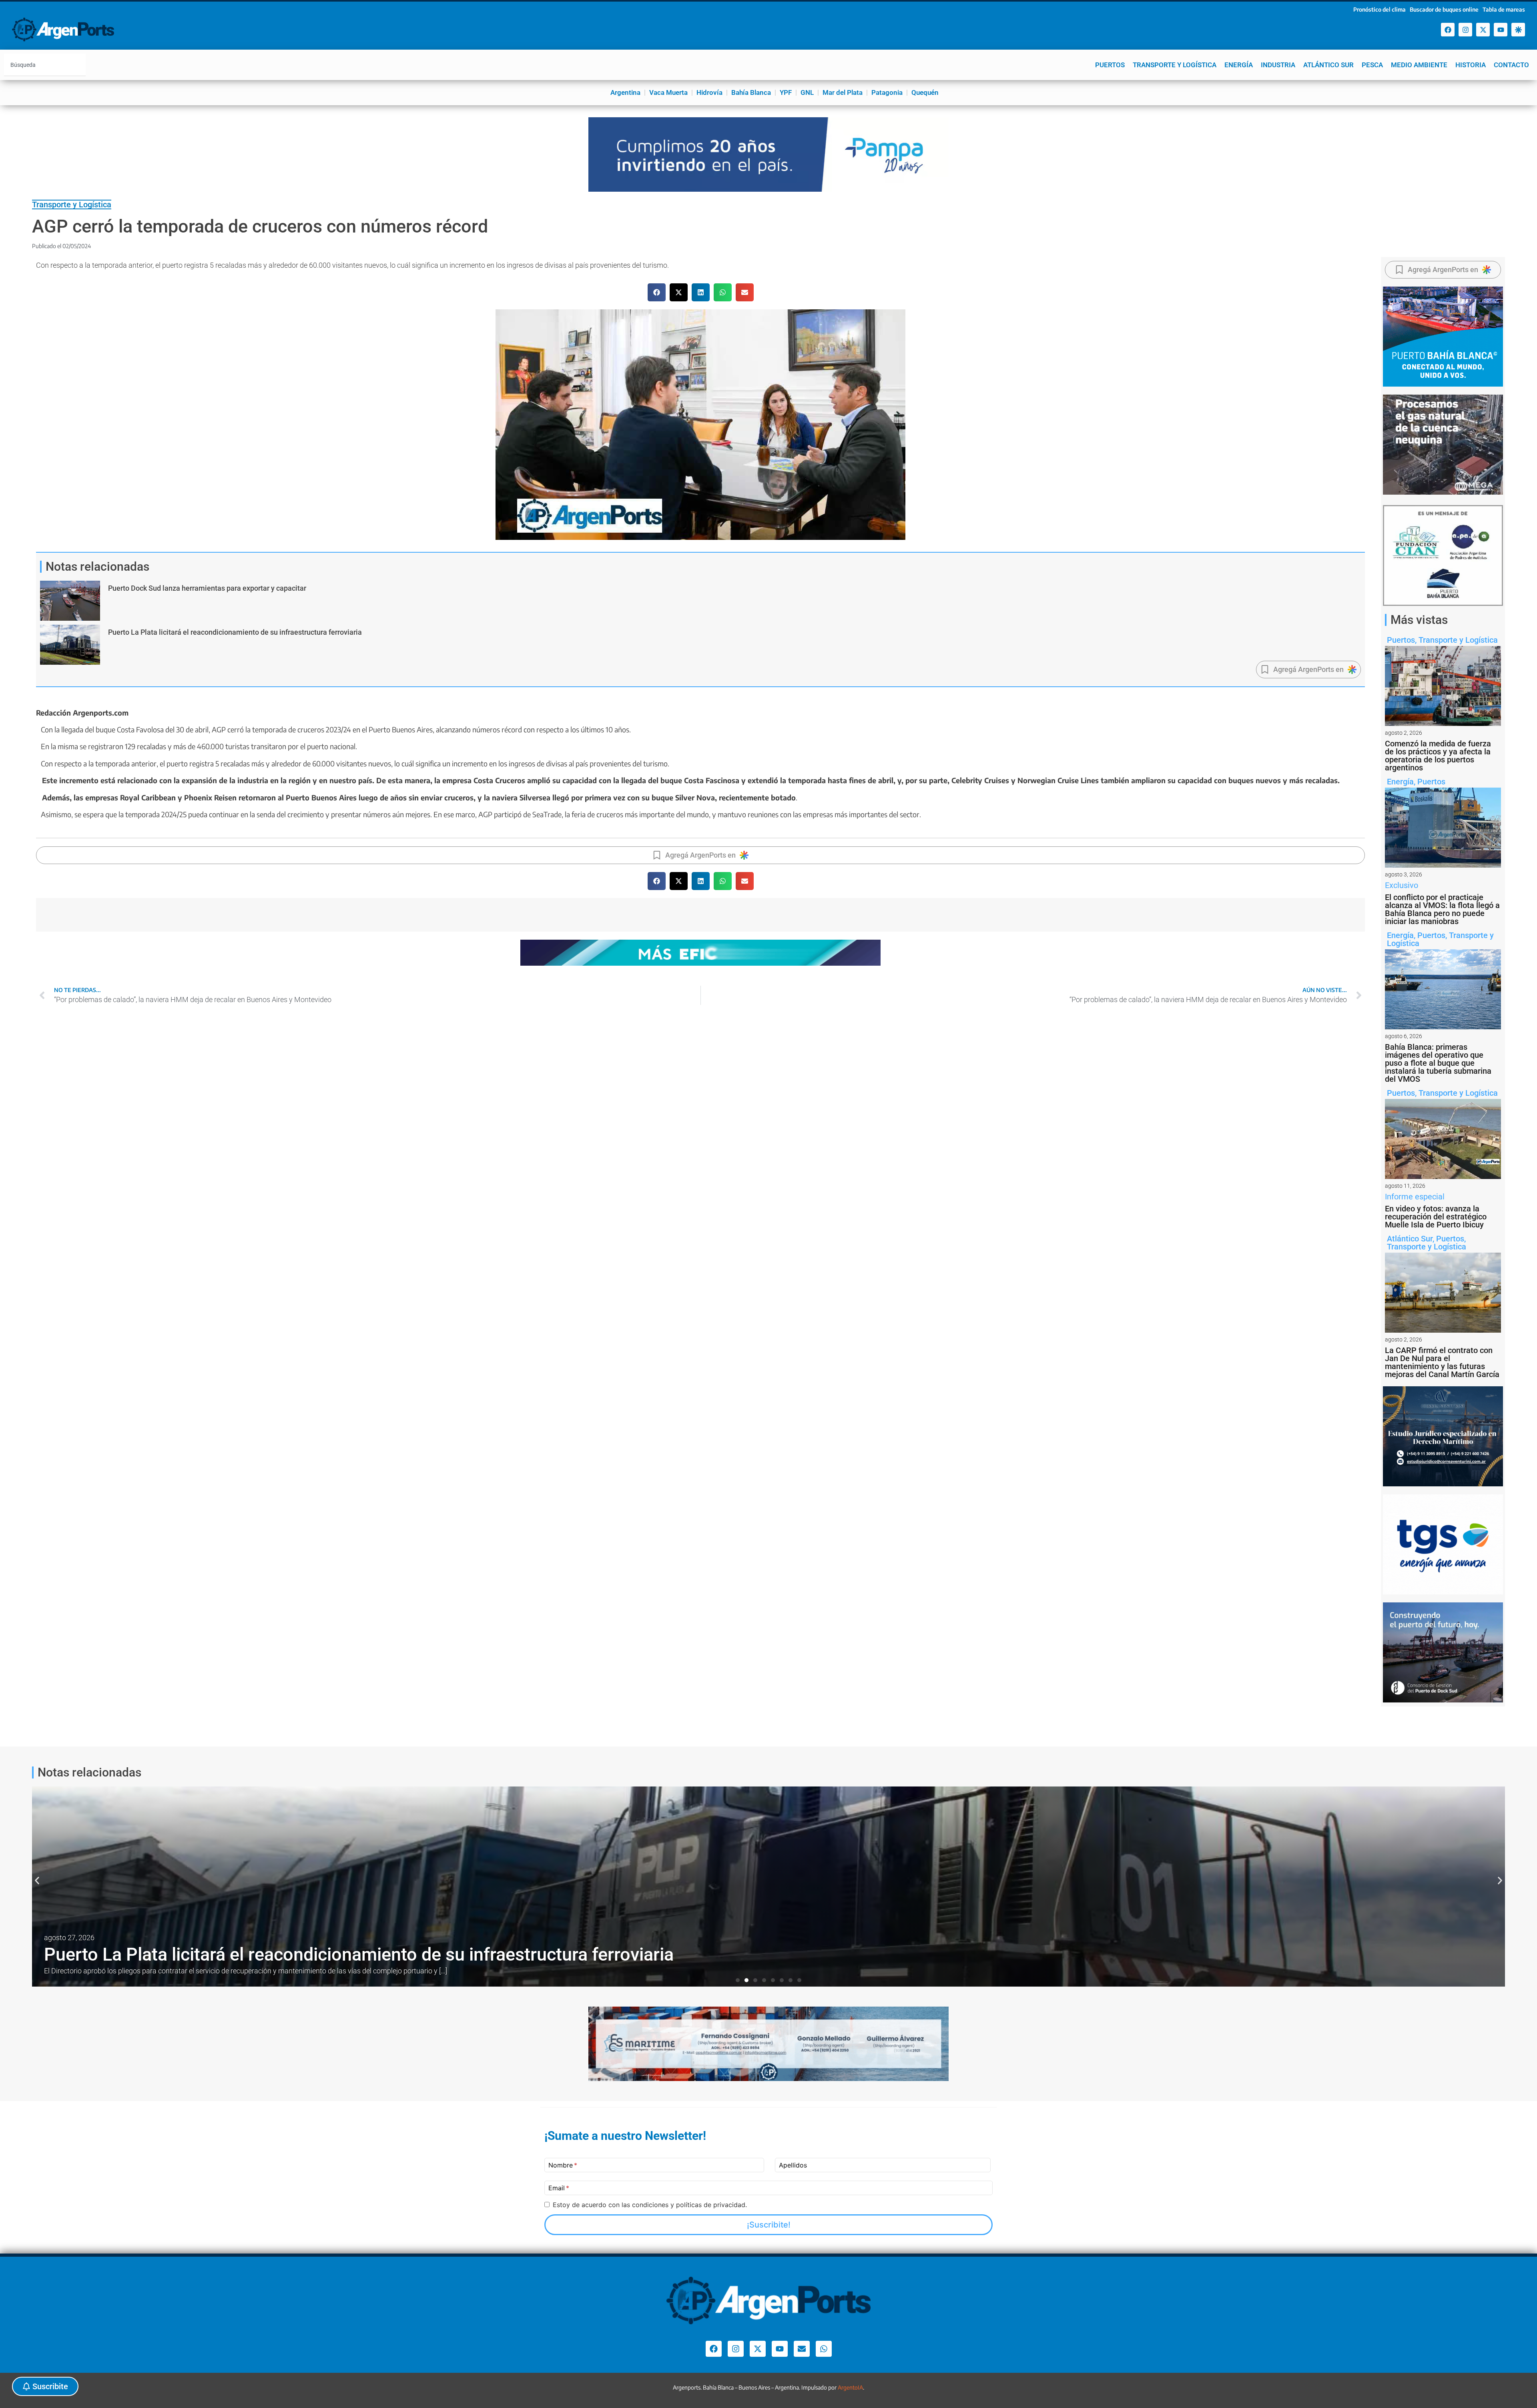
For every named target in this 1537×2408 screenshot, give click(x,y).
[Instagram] (1465, 30)
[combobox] (45, 65)
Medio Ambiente (1419, 65)
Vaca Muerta (668, 92)
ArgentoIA (850, 2387)
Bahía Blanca (751, 92)
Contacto (1511, 65)
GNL (807, 92)
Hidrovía (709, 92)
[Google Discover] (1518, 30)
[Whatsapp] (824, 2349)
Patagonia (887, 92)
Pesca (1372, 65)
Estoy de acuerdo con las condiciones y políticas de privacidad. (650, 2205)
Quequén (925, 92)
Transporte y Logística (1175, 65)
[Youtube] (1501, 30)
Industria (1278, 65)
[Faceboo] (1448, 30)
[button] (657, 292)
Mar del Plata (843, 92)
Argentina (625, 92)
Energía (1239, 65)
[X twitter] (1483, 30)
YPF (786, 92)
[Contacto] (802, 2349)
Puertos (1110, 65)
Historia (1471, 65)
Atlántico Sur (1328, 65)
